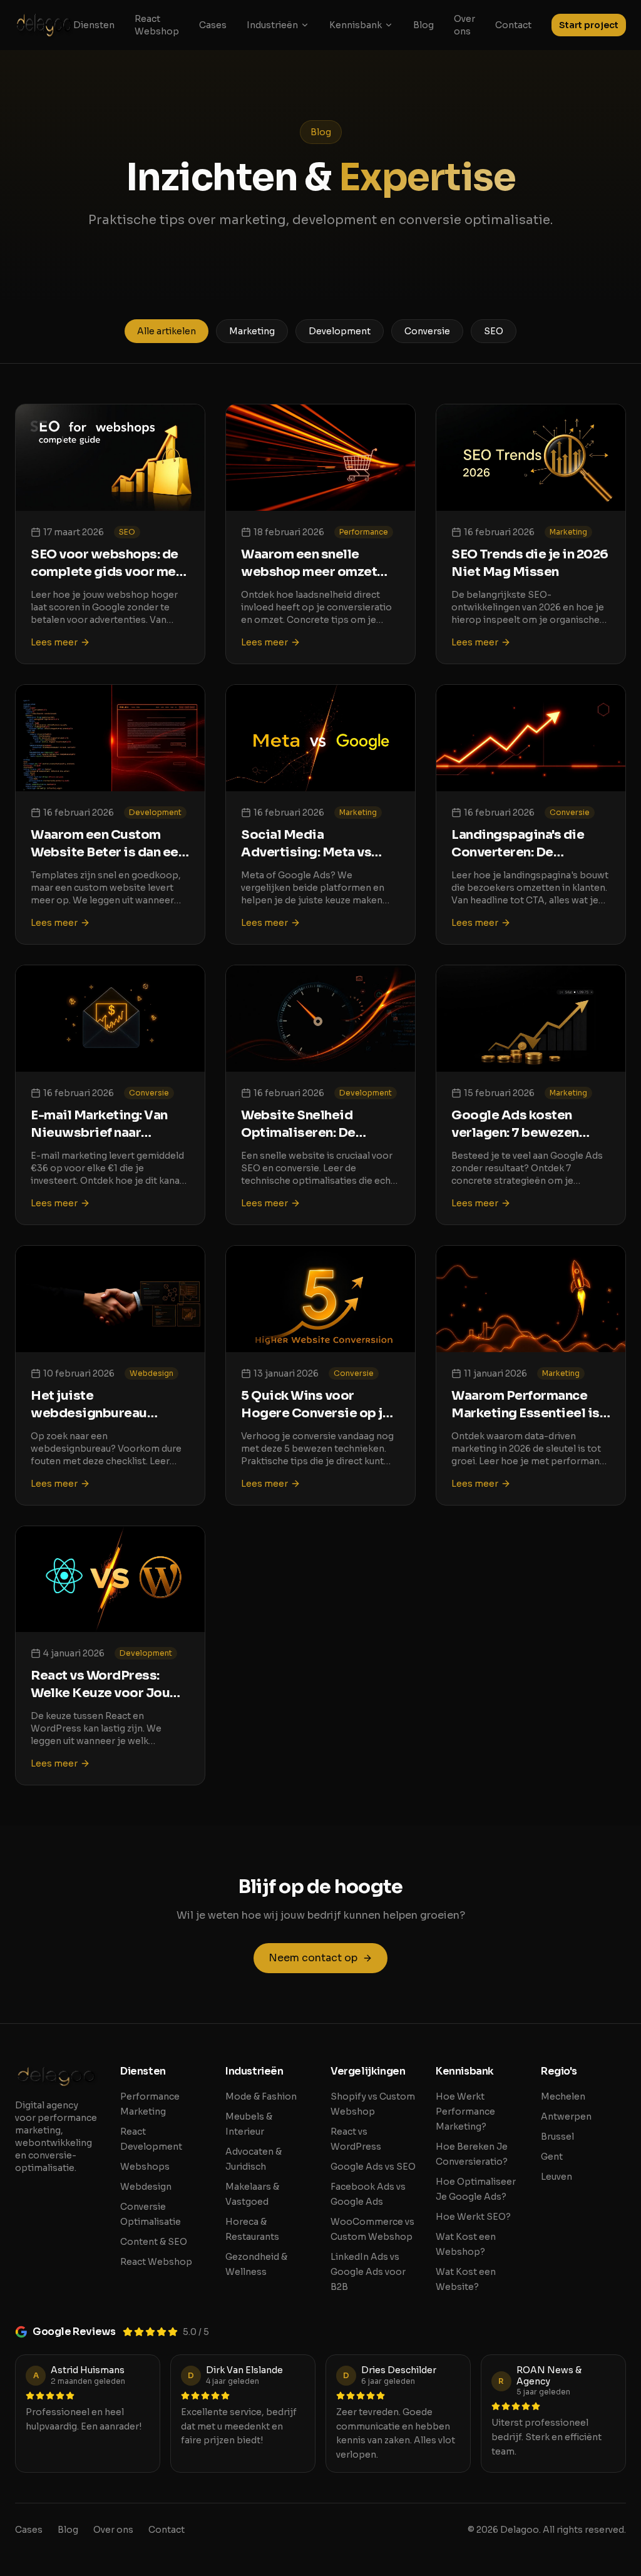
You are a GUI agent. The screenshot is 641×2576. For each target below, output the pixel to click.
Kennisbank (356, 25)
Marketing (252, 331)
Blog (423, 25)
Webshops (145, 2167)
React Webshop (157, 25)
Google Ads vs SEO (373, 2167)
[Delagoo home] (44, 25)
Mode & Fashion (261, 2096)
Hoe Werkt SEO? (473, 2217)
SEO (494, 331)
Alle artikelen (167, 331)
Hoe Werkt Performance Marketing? (465, 2112)
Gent (552, 2157)
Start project (589, 25)
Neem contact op (313, 1958)
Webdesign (146, 2187)
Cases (213, 25)
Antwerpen (566, 2117)
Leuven (556, 2177)
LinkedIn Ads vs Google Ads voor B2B (368, 2272)
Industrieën (272, 25)
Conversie (427, 331)
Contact (513, 25)
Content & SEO (154, 2242)
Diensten (94, 25)
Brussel (557, 2137)
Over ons (464, 25)
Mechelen (563, 2096)
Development (340, 331)
